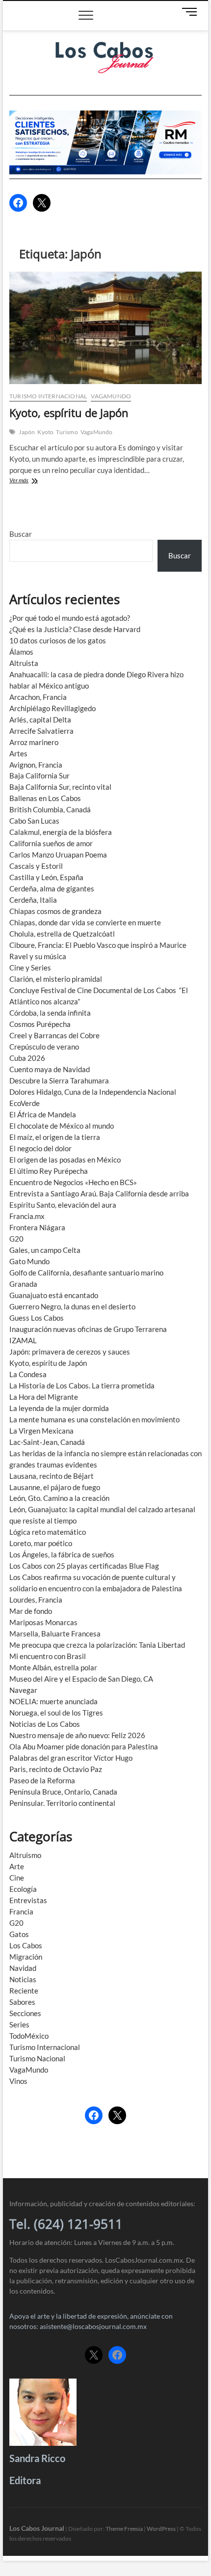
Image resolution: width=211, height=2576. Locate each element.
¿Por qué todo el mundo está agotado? (70, 618)
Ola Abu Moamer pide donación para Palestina (84, 1746)
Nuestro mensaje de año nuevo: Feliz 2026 (77, 1735)
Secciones (25, 2013)
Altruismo (25, 1855)
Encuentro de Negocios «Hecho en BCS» (73, 1182)
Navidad (23, 1968)
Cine (17, 1878)
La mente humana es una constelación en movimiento (94, 1419)
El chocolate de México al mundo (62, 1126)
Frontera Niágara (37, 1227)
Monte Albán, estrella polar (53, 1667)
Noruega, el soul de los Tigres (56, 1713)
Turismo (67, 432)
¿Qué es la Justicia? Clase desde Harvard (75, 629)
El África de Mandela (43, 1114)
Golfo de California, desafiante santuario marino (86, 1273)
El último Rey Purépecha (49, 1171)
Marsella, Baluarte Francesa (55, 1634)
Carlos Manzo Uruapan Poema (58, 855)
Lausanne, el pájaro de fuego (55, 1487)
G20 (16, 1239)
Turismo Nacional (37, 2058)
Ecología (23, 1889)
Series (19, 2024)
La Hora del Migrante (44, 1397)
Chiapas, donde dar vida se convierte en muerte (85, 922)
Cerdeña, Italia (33, 900)
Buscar (21, 534)
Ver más (28, 481)
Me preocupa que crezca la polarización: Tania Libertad (97, 1645)
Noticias (23, 1979)
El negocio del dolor (40, 1148)
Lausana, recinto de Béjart (52, 1476)
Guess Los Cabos (37, 1318)
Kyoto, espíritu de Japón (69, 413)
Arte (17, 1866)
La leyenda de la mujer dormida (59, 1408)
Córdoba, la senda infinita (50, 1013)
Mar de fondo (31, 1611)
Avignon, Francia (36, 765)
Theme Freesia (124, 2529)
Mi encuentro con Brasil (48, 1656)
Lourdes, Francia (36, 1600)
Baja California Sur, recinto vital (60, 787)
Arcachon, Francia (38, 697)
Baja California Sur (40, 776)
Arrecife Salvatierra (41, 731)
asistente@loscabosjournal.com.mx (93, 2326)
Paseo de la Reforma (42, 1780)
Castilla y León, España (46, 877)
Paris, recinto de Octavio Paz (56, 1769)
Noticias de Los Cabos (45, 1724)
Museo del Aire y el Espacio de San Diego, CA (81, 1679)
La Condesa (28, 1374)
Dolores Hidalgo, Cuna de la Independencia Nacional (93, 1092)
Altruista (24, 663)
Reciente (24, 1991)
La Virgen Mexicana (41, 1431)
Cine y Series (30, 968)
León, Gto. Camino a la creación (59, 1498)
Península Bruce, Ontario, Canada (63, 1792)
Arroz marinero (34, 742)
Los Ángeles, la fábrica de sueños (62, 1554)
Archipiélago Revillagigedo (53, 708)
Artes (18, 753)
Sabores (22, 2002)
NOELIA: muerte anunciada (53, 1701)
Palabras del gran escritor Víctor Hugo (71, 1758)
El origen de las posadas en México (65, 1160)
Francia (21, 1911)
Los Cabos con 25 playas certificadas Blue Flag (84, 1566)
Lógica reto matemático (48, 1532)
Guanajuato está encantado (54, 1295)
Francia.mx (27, 1216)
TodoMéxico (29, 2036)
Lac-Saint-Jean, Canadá (47, 1442)
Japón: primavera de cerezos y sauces (70, 1352)
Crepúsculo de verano (44, 1047)
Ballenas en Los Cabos (45, 798)
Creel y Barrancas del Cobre (54, 1035)
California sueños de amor (51, 843)
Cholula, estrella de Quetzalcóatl (62, 934)
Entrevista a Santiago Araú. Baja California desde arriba (99, 1193)
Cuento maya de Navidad (50, 1069)
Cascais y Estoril (36, 866)
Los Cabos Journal (37, 2528)
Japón (27, 432)
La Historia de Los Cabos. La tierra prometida (82, 1385)
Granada (23, 1284)
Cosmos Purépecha (40, 1024)
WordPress (161, 2529)
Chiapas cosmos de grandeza (55, 911)
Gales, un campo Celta (45, 1250)
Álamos (21, 652)
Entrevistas (28, 1900)
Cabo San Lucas (34, 821)
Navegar (23, 1690)
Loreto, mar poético (41, 1543)
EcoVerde (25, 1103)
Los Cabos (26, 1945)
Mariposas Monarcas (43, 1622)
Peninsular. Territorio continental (62, 1803)
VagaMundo (111, 396)
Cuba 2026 (27, 1058)
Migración (26, 1957)
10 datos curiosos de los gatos (58, 640)
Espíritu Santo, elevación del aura (63, 1205)
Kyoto (45, 432)
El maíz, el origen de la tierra (55, 1137)
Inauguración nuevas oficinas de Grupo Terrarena (88, 1329)
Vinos (18, 2081)
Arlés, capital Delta (40, 720)
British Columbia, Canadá (50, 809)
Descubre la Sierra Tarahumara (59, 1080)
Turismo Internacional (48, 396)
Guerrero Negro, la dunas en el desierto (72, 1306)
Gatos (19, 1934)
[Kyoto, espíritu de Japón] (105, 328)
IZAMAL (23, 1340)
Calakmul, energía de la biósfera (61, 832)
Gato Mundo (29, 1261)
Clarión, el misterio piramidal (56, 979)
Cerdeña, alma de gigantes (52, 888)
